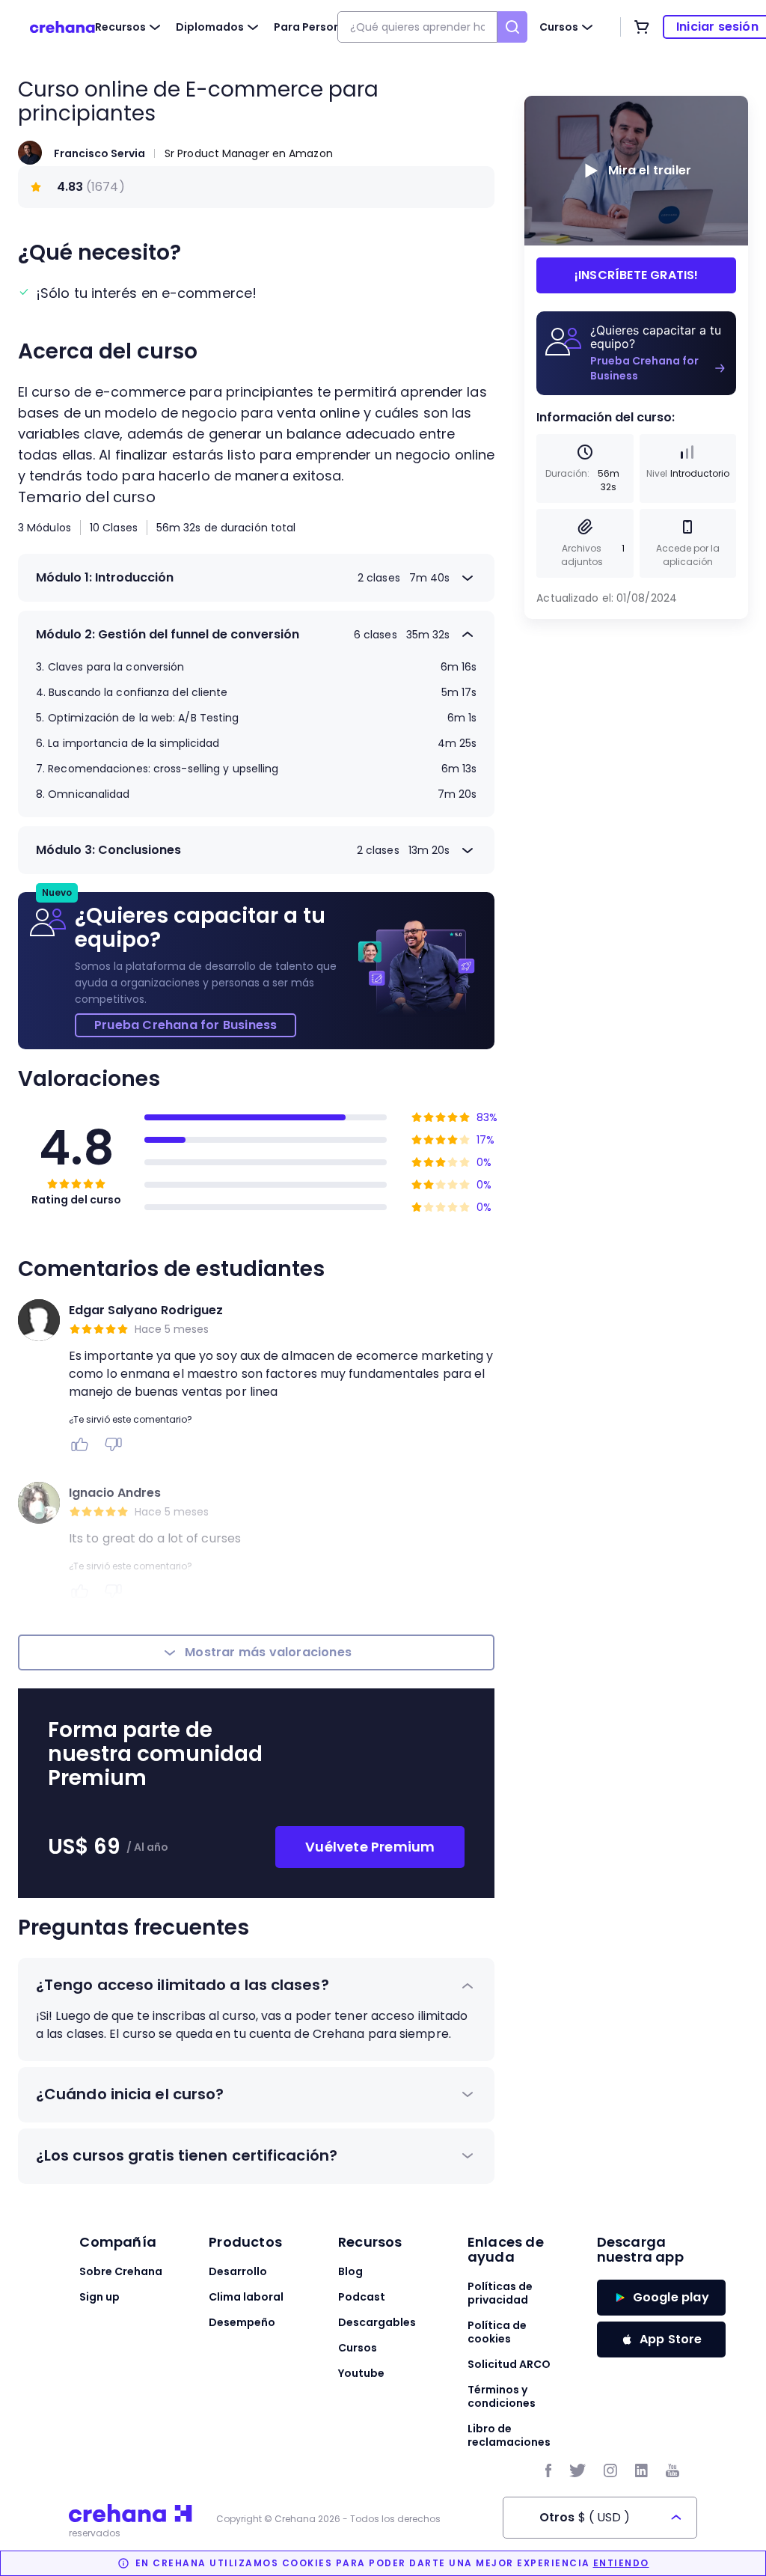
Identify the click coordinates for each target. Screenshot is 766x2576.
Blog (350, 2271)
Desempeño (242, 2322)
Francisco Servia (99, 153)
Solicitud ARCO (509, 2364)
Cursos (559, 27)
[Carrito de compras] (642, 27)
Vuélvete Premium (370, 1847)
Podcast (362, 2297)
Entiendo (621, 2563)
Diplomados (210, 27)
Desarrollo (238, 2271)
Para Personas (314, 27)
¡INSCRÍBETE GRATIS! (637, 275)
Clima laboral (246, 2297)
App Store (671, 2339)
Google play (671, 2297)
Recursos (120, 27)
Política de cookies (497, 2332)
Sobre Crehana (121, 2271)
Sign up (99, 2297)
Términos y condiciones (502, 2396)
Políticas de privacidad (500, 2293)
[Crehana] (62, 27)
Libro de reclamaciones (509, 2435)
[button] (256, 1986)
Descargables (377, 2322)
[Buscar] (512, 27)
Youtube (361, 2373)
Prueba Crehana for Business (186, 1025)
